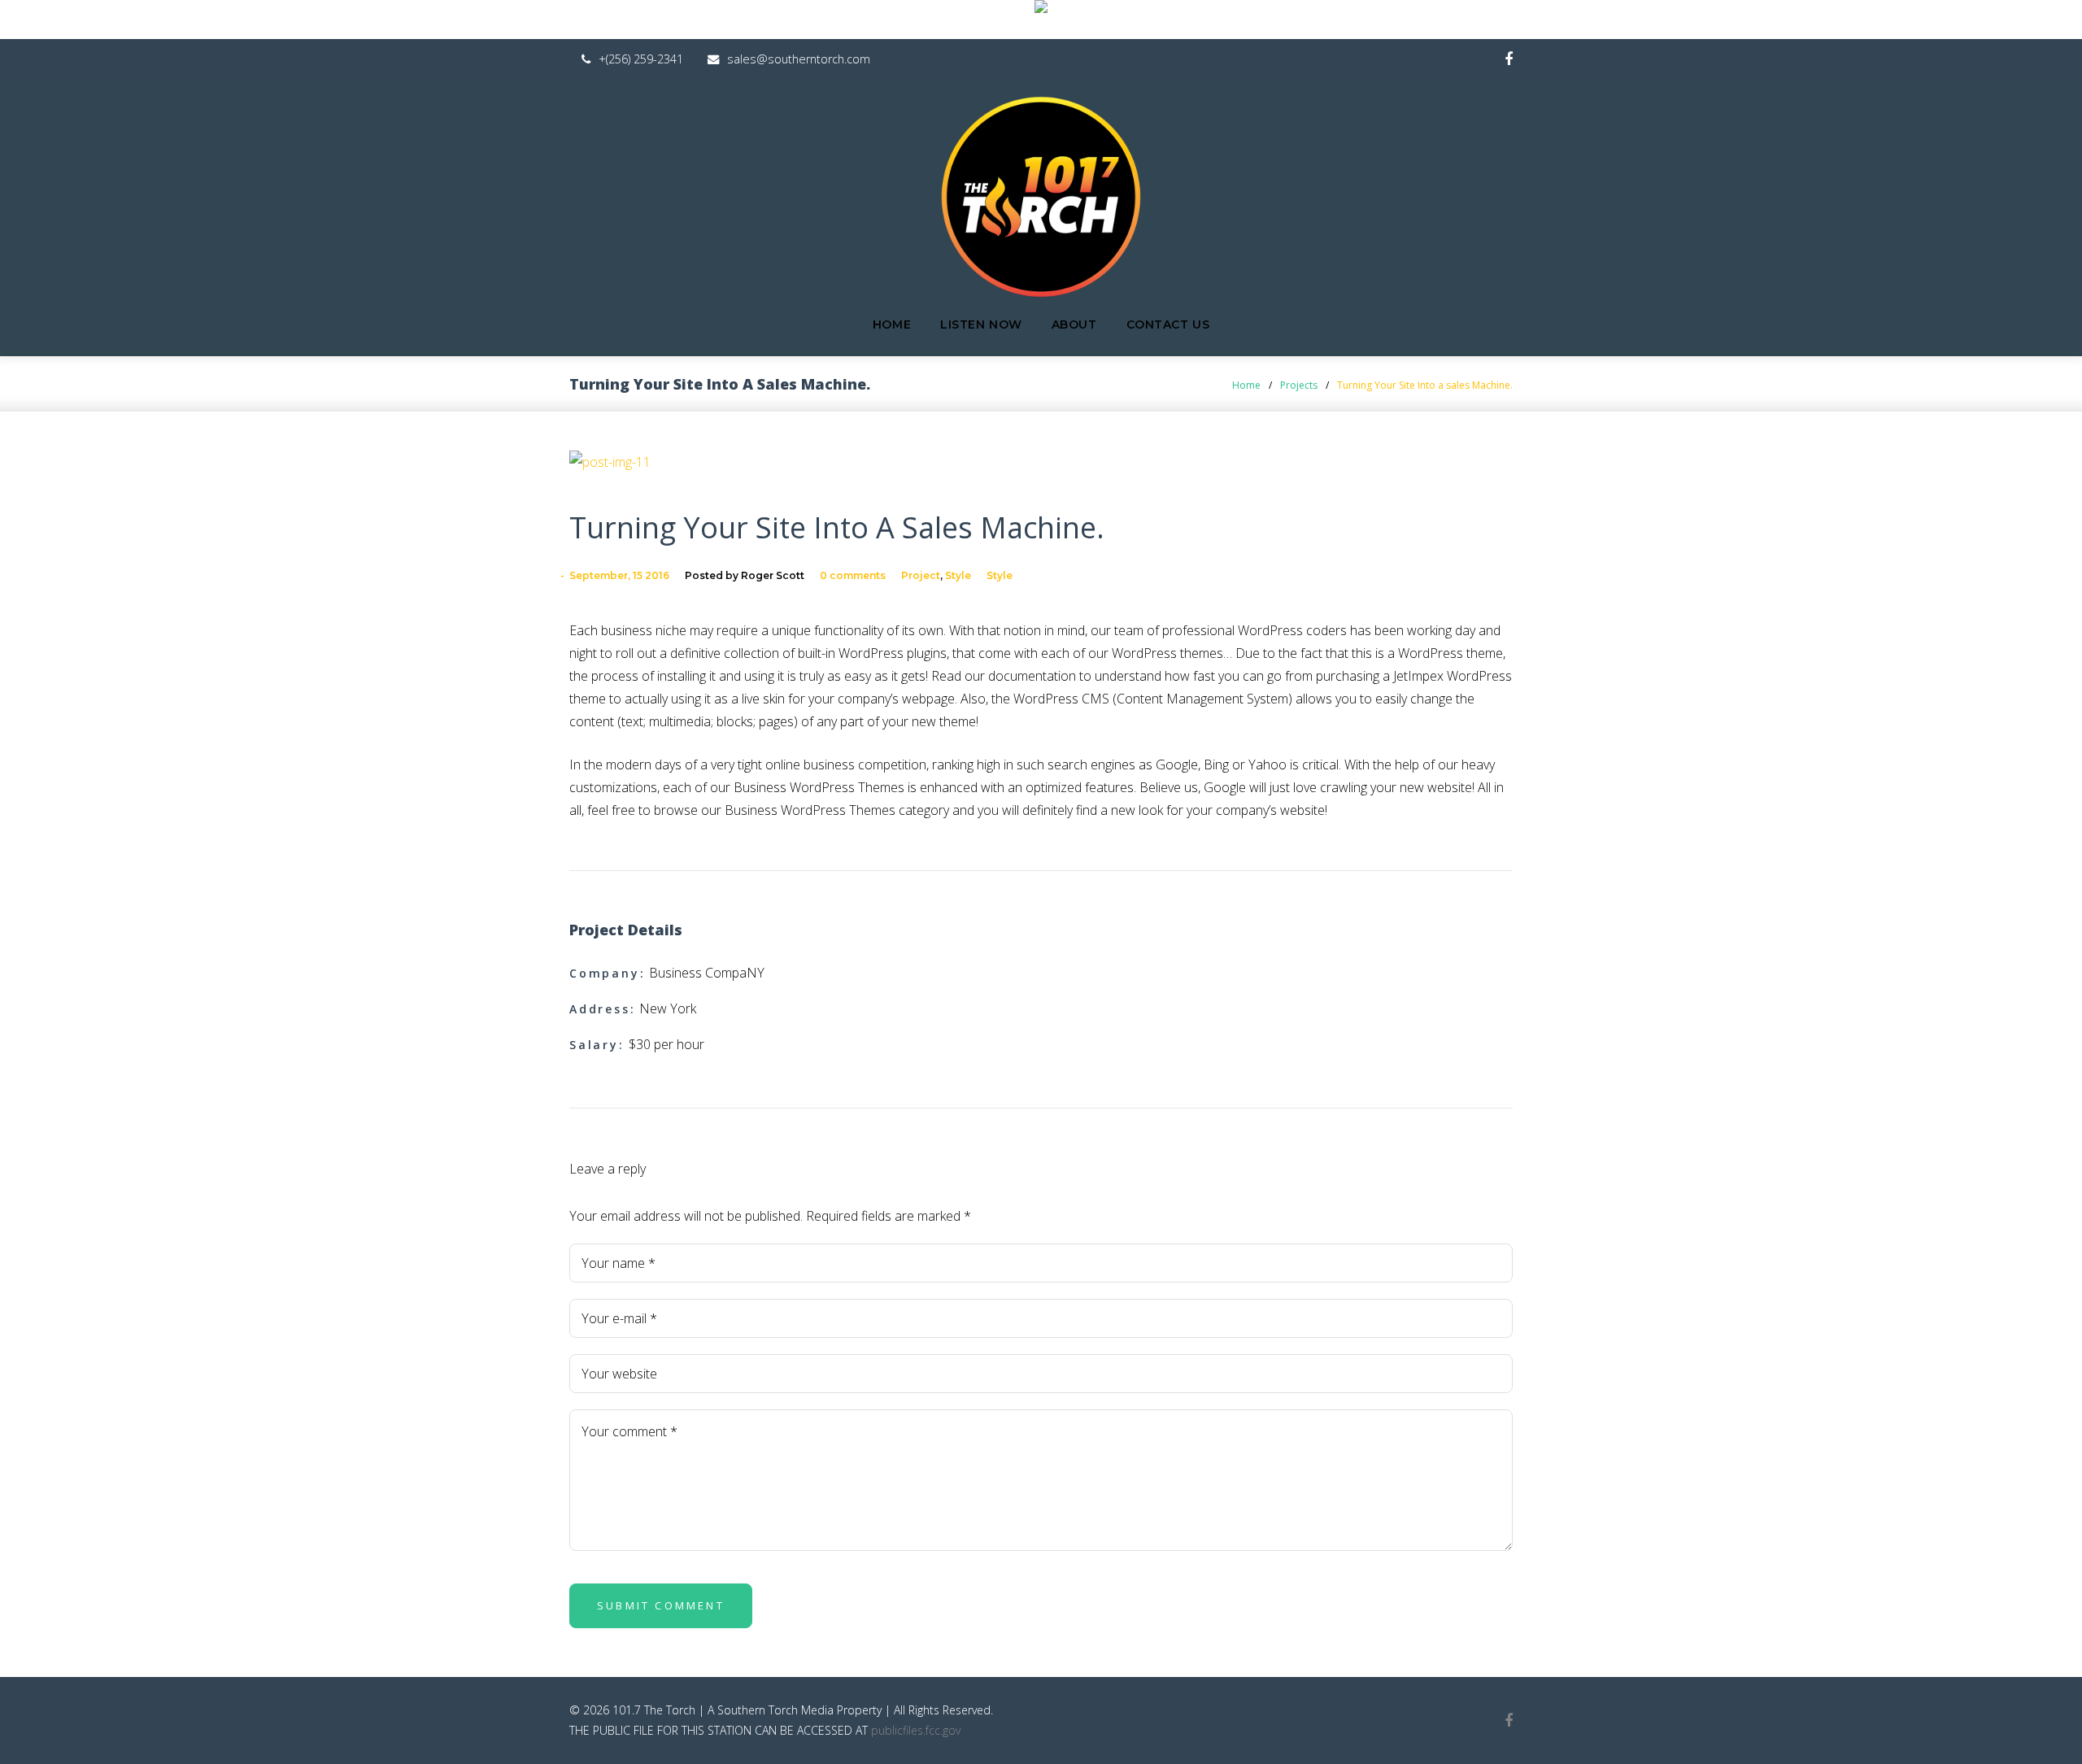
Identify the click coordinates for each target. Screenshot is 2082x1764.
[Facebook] (1509, 60)
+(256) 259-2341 (641, 59)
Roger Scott (773, 575)
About (1074, 324)
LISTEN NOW (981, 324)
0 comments (853, 575)
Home (892, 324)
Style (958, 575)
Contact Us (1168, 324)
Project (921, 575)
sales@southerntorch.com (799, 59)
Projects (1299, 385)
